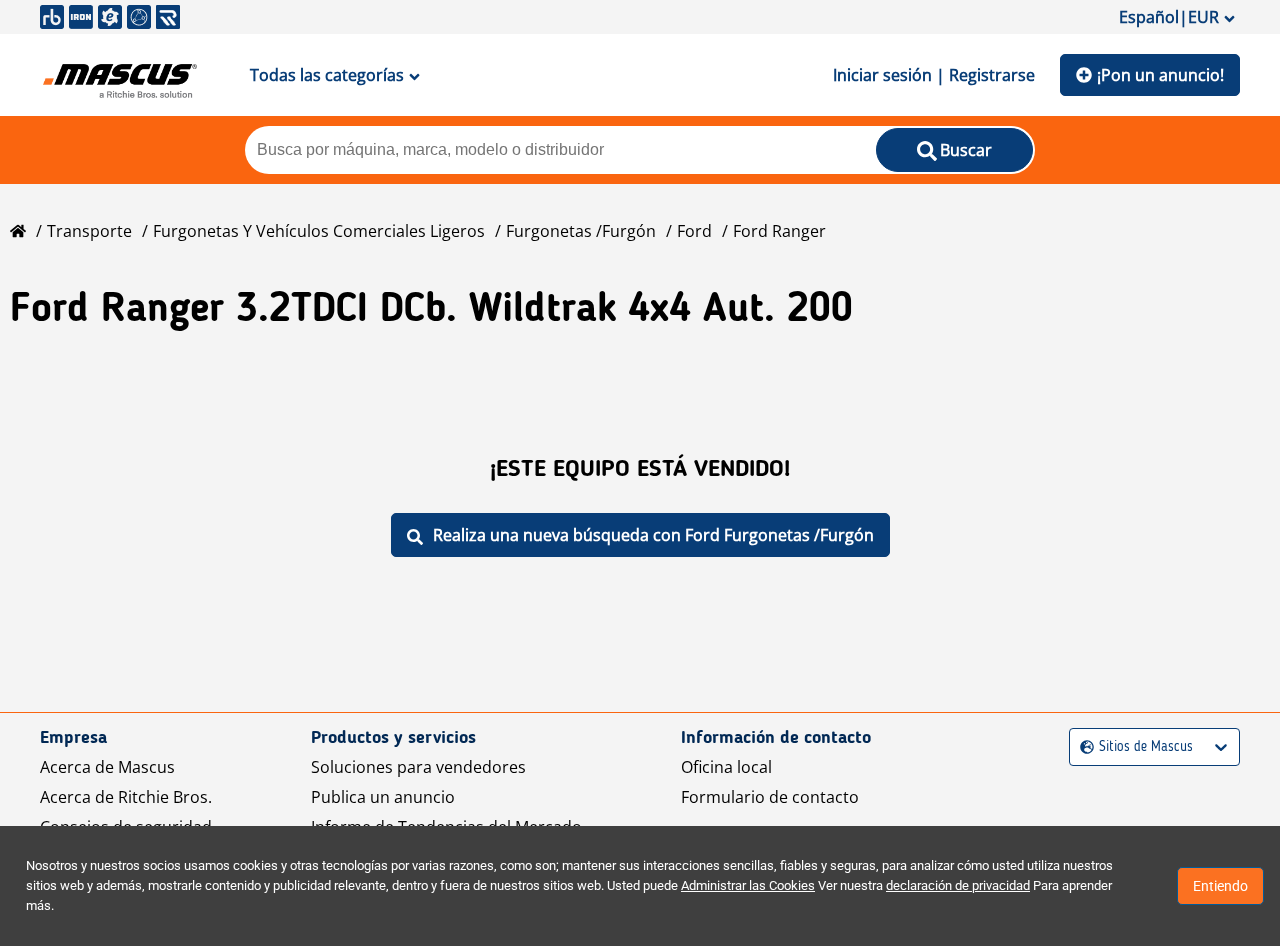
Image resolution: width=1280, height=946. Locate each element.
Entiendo (1220, 886)
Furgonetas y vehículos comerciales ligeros (319, 231)
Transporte (89, 231)
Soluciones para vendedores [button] (418, 767)
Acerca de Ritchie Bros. (126, 797)
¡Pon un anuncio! (1160, 75)
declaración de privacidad (958, 885)
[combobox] (1082, 747)
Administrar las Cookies (748, 885)
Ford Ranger (779, 231)
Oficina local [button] (726, 767)
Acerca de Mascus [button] (107, 767)
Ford (694, 231)
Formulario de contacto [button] (770, 797)
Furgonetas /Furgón (581, 231)
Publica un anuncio (383, 797)
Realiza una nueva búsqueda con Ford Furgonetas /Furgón (653, 535)
